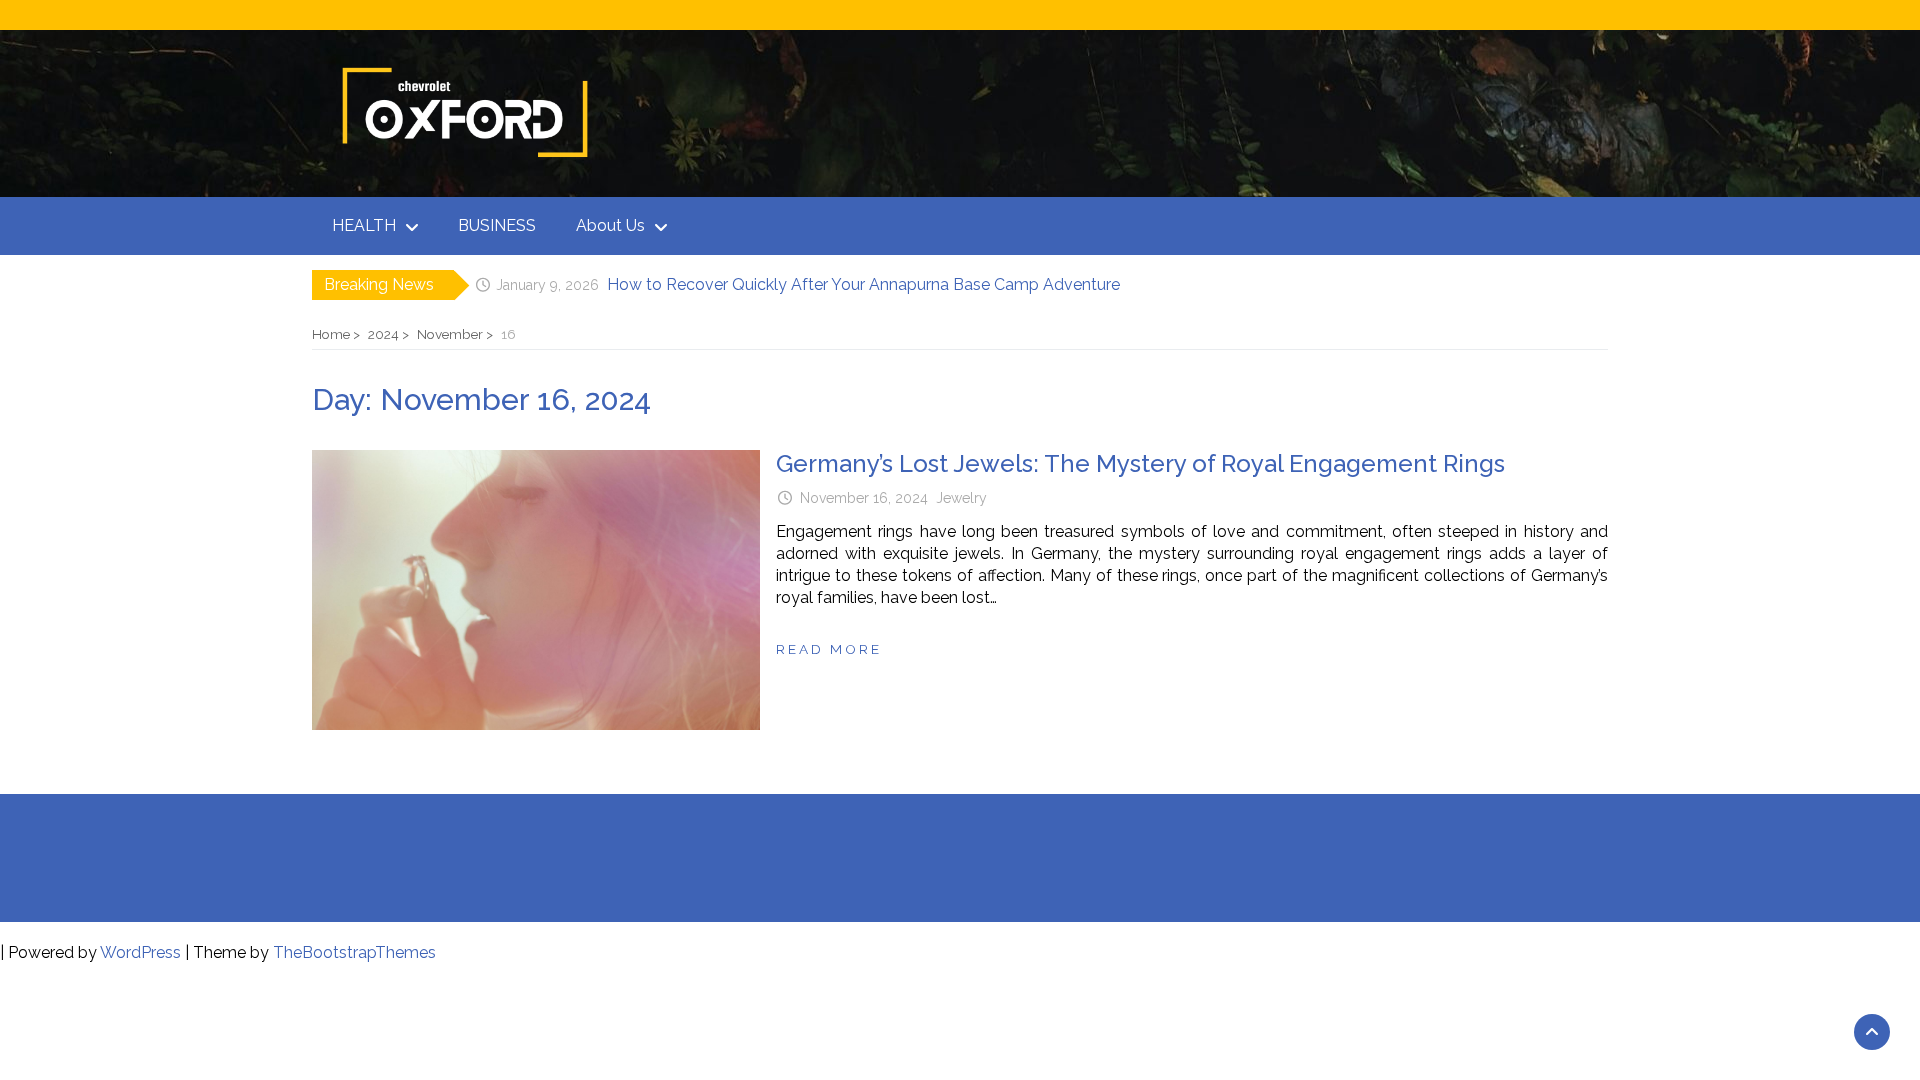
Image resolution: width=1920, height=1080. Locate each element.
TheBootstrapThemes (354, 952)
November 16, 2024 (864, 498)
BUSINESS (497, 225)
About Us (610, 225)
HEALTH (364, 225)
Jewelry (961, 498)
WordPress (140, 952)
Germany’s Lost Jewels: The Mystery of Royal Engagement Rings (1140, 463)
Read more (829, 649)
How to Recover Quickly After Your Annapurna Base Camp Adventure (863, 284)
